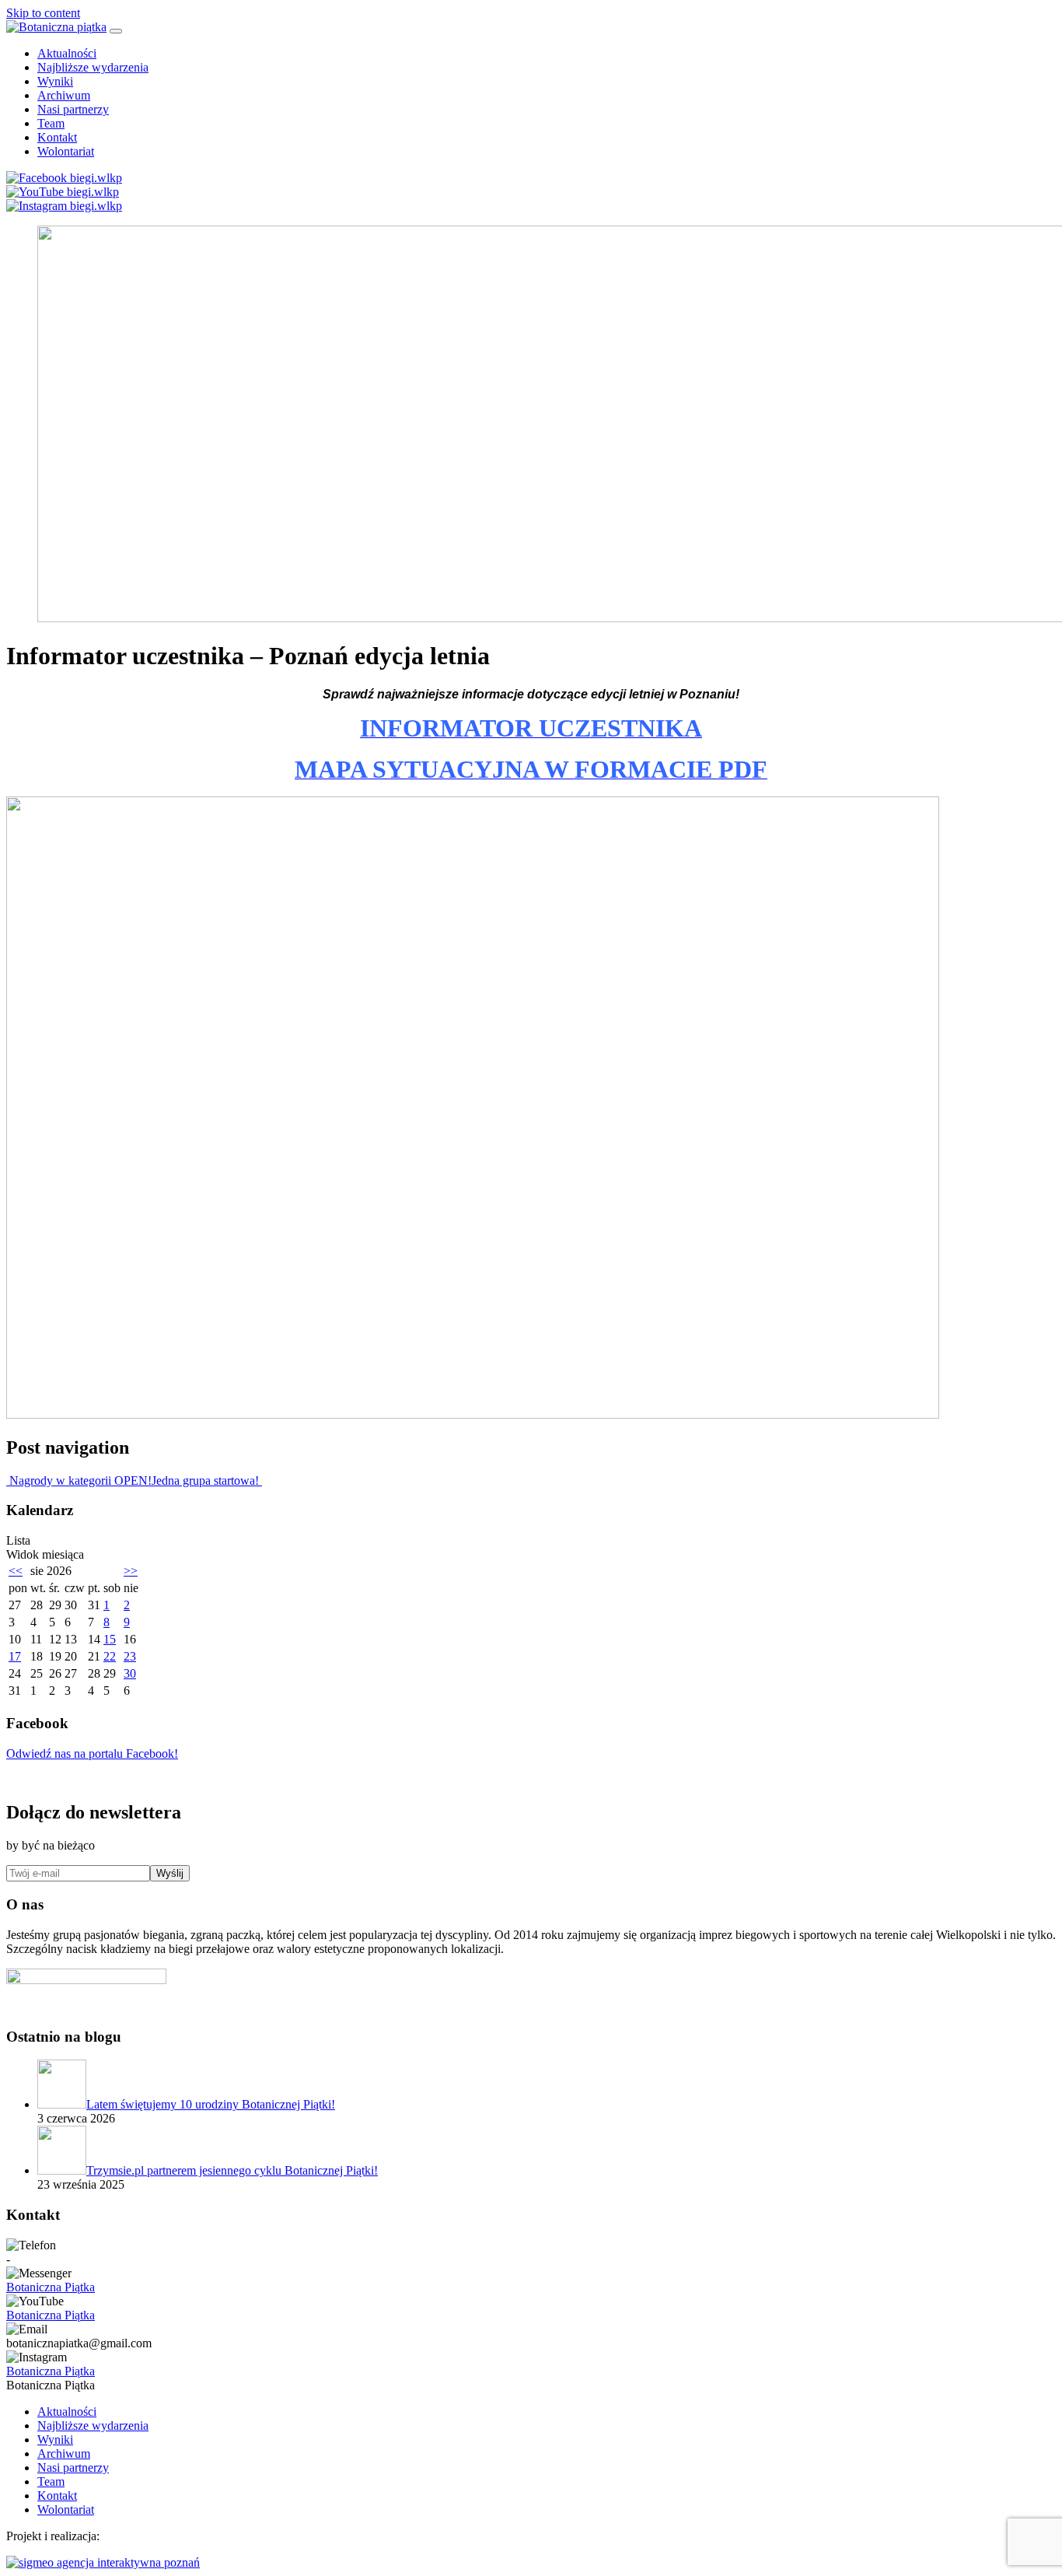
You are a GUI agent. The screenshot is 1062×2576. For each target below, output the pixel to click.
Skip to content (43, 13)
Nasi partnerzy (73, 109)
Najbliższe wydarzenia (93, 67)
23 (130, 1656)
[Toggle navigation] (116, 31)
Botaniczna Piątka (51, 2287)
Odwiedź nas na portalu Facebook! (92, 1753)
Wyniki (55, 81)
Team (51, 123)
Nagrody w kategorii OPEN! (79, 1480)
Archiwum (64, 95)
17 (15, 1656)
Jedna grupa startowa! (207, 1480)
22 (110, 1656)
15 (110, 1639)
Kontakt (57, 137)
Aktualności (67, 53)
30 (130, 1673)
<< (16, 1571)
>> (131, 1571)
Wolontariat (66, 151)
